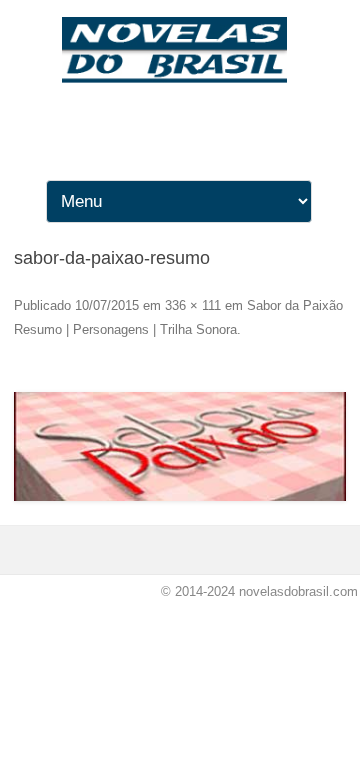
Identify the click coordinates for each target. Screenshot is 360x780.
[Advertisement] (180, 265)
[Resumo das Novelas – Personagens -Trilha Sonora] (180, 78)
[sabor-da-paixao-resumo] (180, 447)
